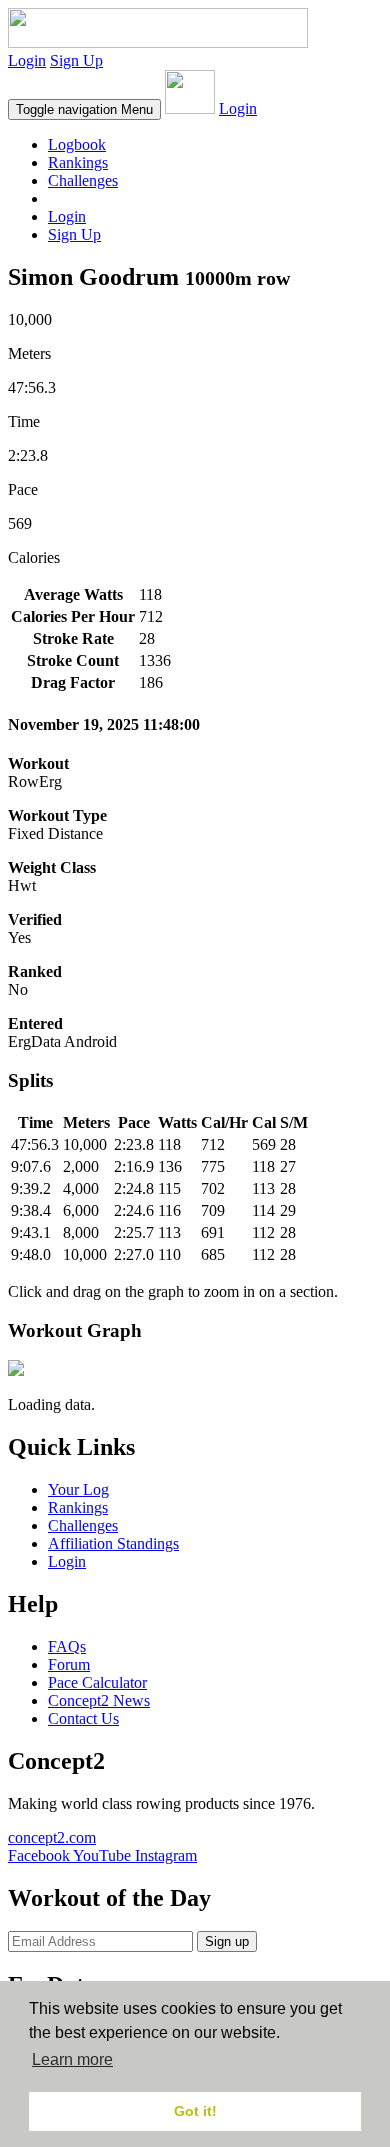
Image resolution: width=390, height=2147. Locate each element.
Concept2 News (99, 1700)
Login (27, 60)
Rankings (78, 162)
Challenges (83, 180)
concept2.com (52, 1837)
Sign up (227, 1941)
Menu (84, 109)
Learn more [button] (72, 2059)
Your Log (78, 1489)
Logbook (77, 144)
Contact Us (83, 1718)
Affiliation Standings (113, 1543)
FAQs (67, 1646)
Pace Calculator (97, 1682)
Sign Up (76, 60)
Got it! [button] (195, 2111)
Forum (69, 1664)
